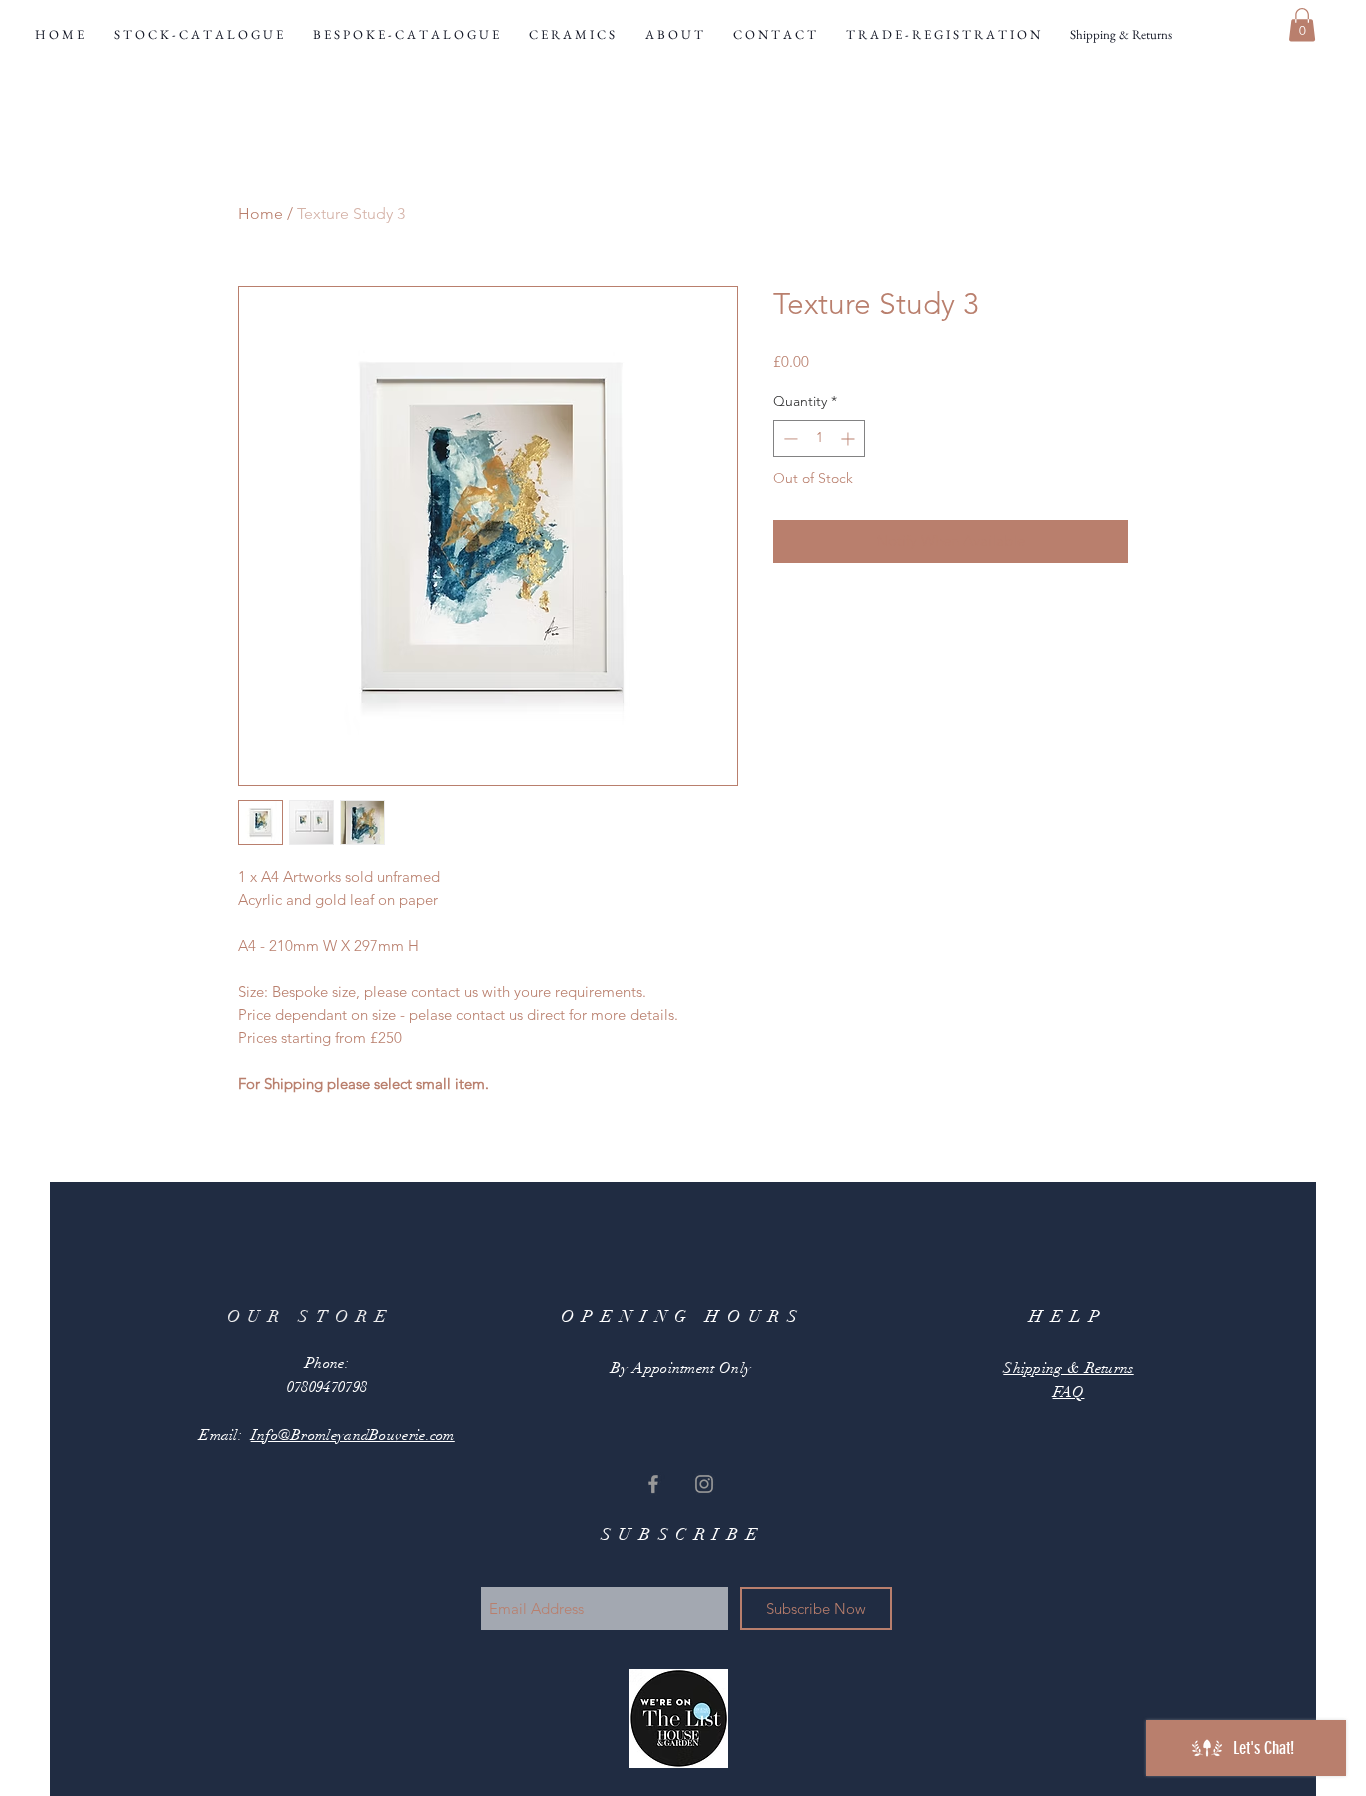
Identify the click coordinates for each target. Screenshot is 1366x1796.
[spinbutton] (819, 438)
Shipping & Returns (1068, 1368)
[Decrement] (788, 438)
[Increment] (849, 438)
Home (260, 213)
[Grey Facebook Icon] (653, 1484)
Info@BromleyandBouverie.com (353, 1435)
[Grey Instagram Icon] (704, 1484)
